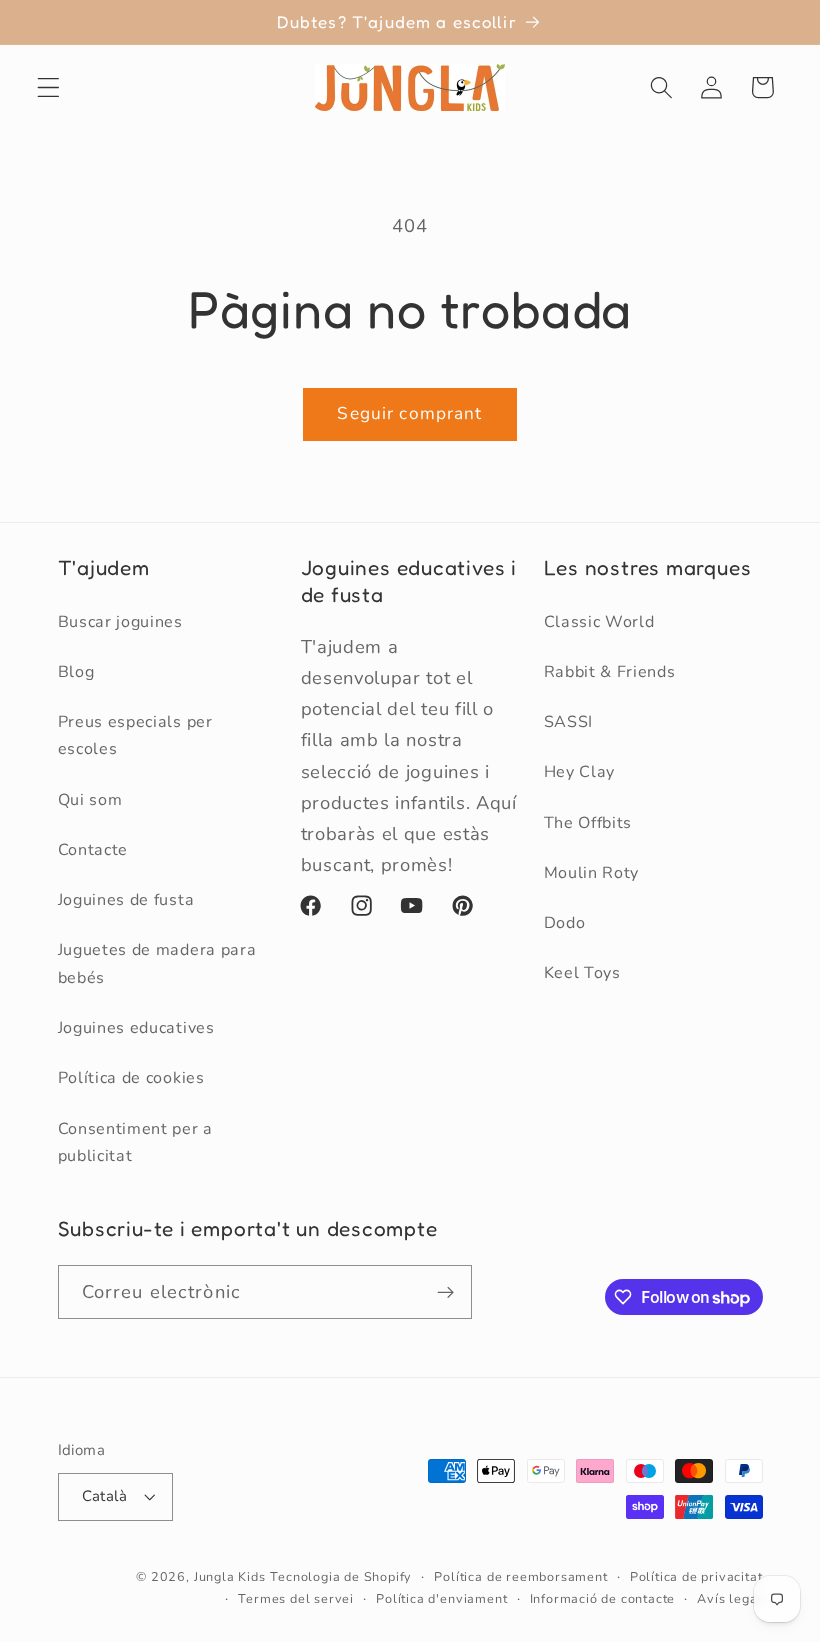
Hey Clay (580, 772)
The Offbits (588, 823)
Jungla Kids (230, 1576)
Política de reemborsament (520, 1576)
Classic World (599, 622)
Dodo (565, 923)
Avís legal (729, 1598)
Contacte (93, 850)
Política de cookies (131, 1078)
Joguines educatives (136, 1028)
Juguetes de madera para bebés (157, 963)
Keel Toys (582, 973)
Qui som (90, 800)
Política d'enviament (441, 1598)
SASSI (568, 722)
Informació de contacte (603, 1598)
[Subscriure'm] (445, 1292)
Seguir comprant (409, 413)
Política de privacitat (696, 1576)
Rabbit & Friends (610, 672)
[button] (48, 87)
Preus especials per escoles (135, 735)
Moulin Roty (592, 873)
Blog (76, 672)
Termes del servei (296, 1598)
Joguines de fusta (126, 900)
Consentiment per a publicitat (135, 1142)
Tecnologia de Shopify (341, 1576)
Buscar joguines (120, 622)
